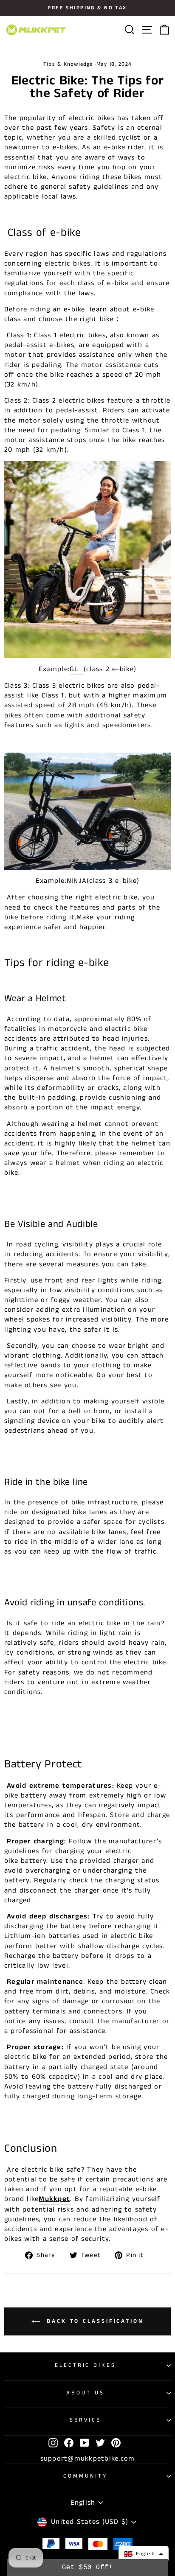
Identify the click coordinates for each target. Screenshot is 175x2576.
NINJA (77, 881)
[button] (144, 2554)
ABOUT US (85, 2393)
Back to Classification (93, 2321)
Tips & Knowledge (68, 64)
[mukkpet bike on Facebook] (69, 2443)
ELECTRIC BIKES (86, 2365)
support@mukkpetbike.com (88, 2459)
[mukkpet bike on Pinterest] (116, 2443)
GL (75, 669)
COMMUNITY (85, 2476)
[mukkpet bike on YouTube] (85, 2443)
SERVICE (86, 2420)
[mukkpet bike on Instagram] (53, 2443)
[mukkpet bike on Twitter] (100, 2443)
